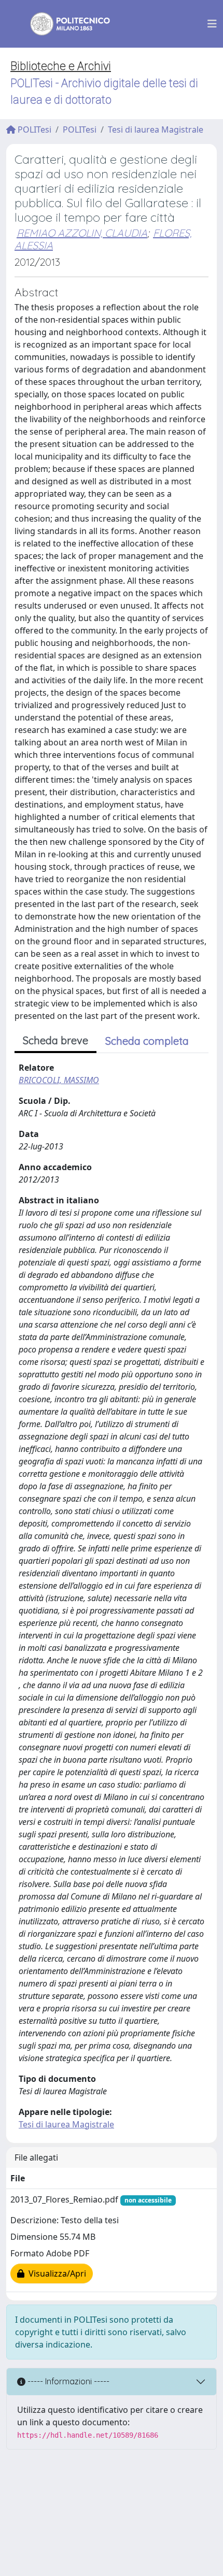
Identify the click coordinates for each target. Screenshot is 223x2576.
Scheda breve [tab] (55, 1040)
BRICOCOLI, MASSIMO (59, 1080)
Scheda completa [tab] (147, 1041)
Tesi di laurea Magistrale (156, 129)
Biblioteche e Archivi (61, 66)
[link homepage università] (63, 24)
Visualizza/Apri (55, 2273)
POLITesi (33, 129)
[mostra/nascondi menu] (212, 24)
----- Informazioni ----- (67, 2381)
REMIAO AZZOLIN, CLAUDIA (82, 233)
